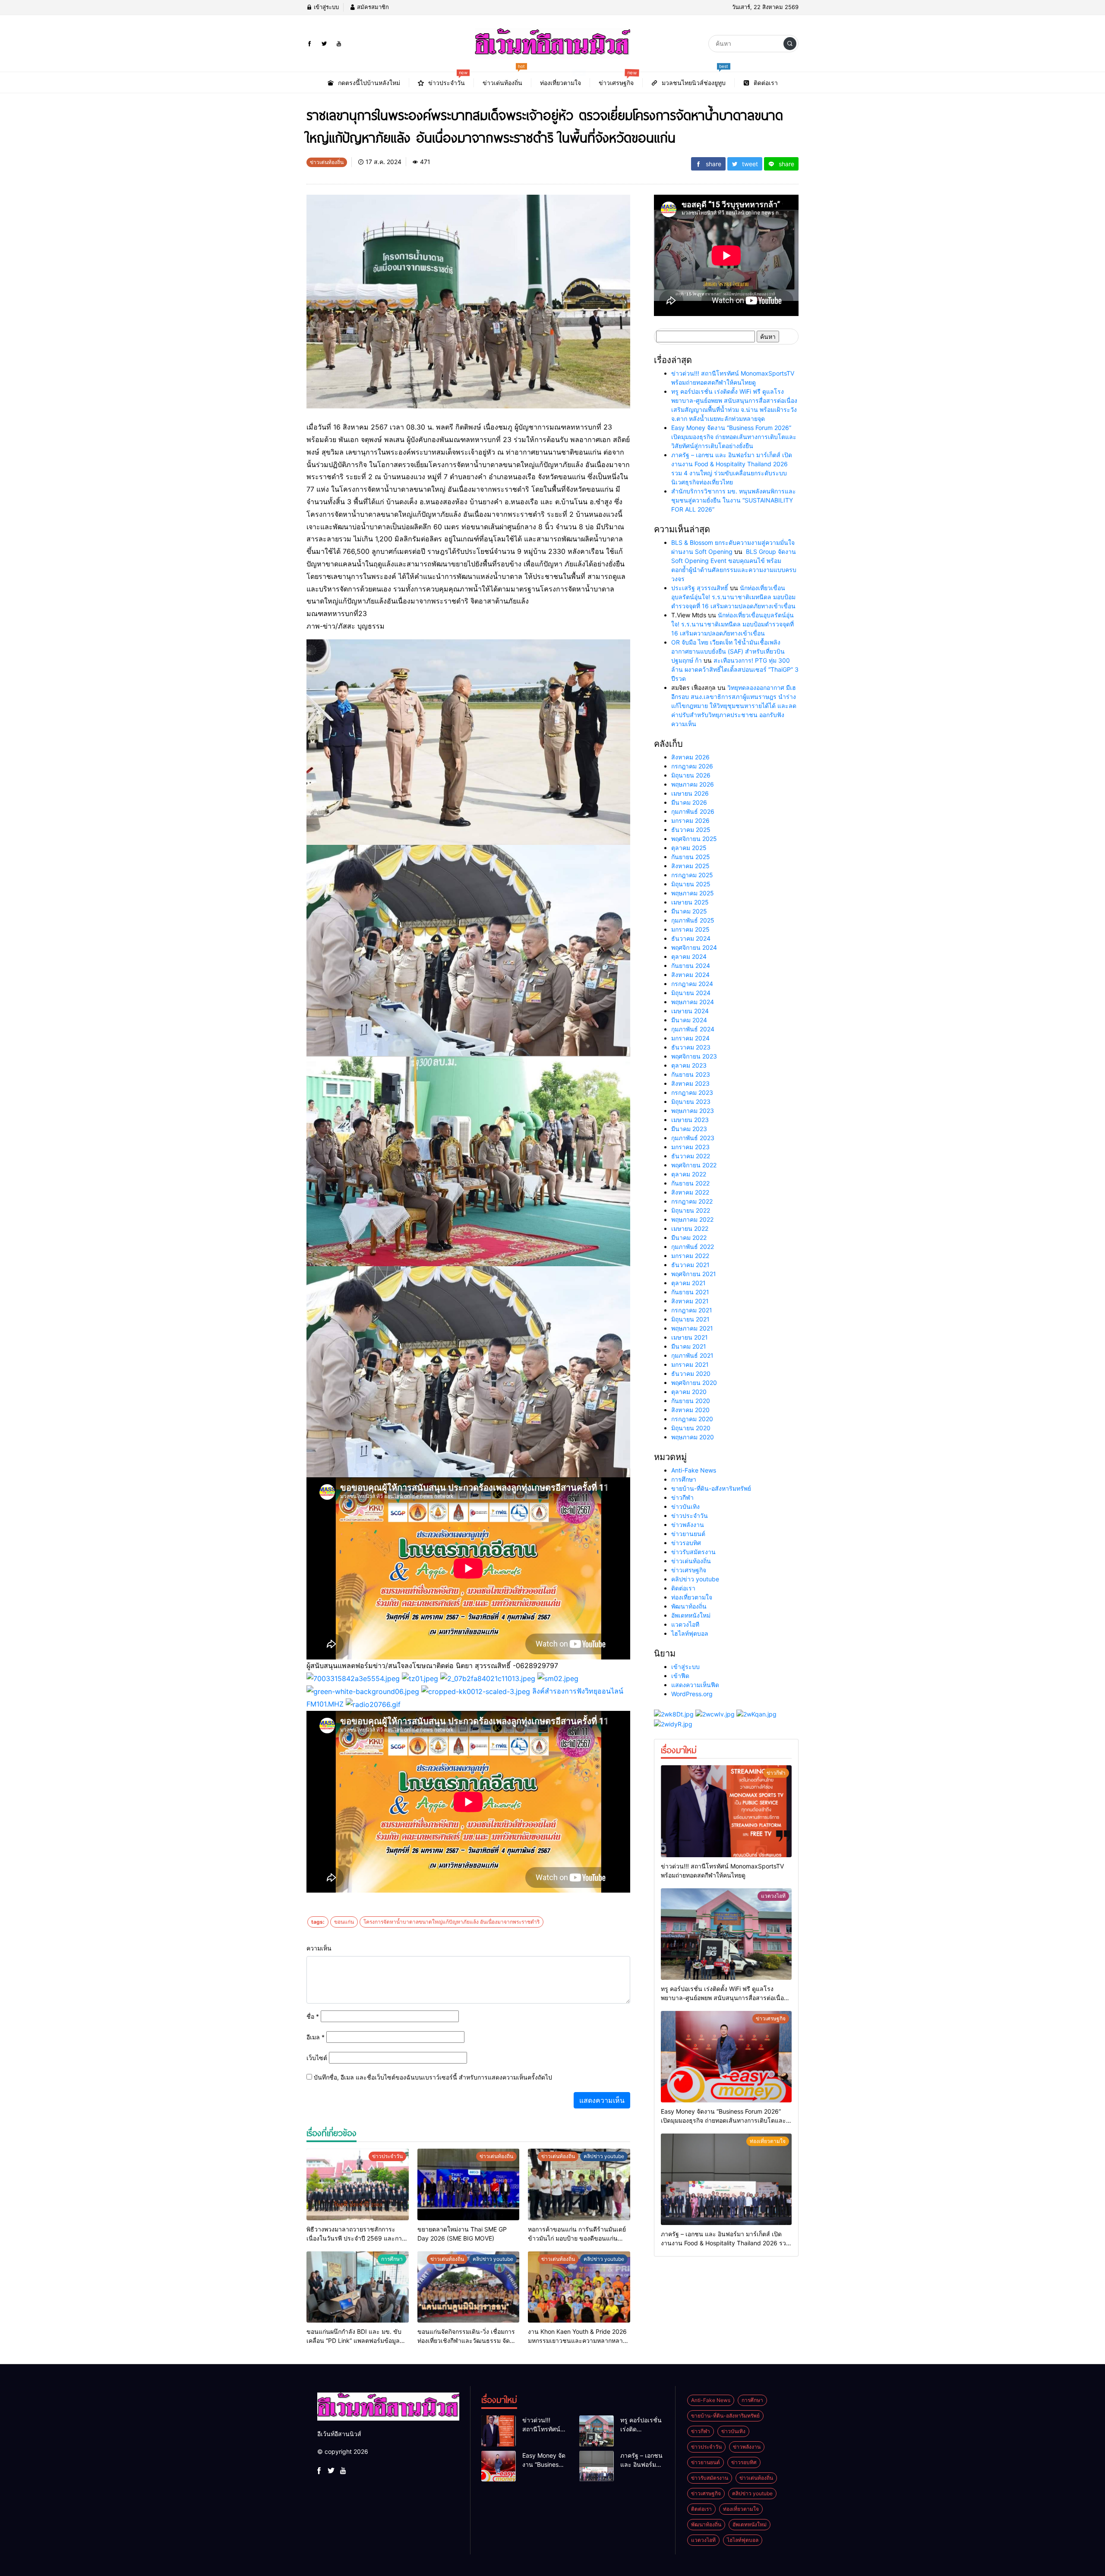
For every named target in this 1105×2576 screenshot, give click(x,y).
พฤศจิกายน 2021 (694, 1274)
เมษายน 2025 (690, 902)
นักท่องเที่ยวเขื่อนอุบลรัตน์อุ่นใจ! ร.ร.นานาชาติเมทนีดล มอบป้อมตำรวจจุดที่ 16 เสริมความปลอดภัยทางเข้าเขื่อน (733, 597)
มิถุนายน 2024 (691, 993)
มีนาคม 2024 (689, 1020)
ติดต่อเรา (683, 1588)
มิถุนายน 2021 (690, 1319)
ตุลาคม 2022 (689, 1174)
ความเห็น (319, 1948)
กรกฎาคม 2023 (692, 1092)
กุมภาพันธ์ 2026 (693, 811)
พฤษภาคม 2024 (693, 1002)
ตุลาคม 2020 (689, 1392)
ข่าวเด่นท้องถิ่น (691, 1561)
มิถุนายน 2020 (691, 1428)
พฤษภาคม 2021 (692, 1328)
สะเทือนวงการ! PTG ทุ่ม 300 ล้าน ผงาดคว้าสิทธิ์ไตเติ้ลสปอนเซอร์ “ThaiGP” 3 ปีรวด (735, 669)
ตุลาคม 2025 (689, 848)
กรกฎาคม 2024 (692, 984)
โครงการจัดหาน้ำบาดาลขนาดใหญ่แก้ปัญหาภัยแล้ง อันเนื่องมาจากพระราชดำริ (451, 1922)
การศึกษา (684, 1479)
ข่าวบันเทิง (685, 1506)
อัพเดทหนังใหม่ (691, 1615)
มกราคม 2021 (690, 1364)
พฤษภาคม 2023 (693, 1111)
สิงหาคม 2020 (690, 1410)
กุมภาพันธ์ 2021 (692, 1355)
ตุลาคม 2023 (689, 1065)
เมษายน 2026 (690, 793)
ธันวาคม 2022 (691, 1156)
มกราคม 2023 (690, 1147)
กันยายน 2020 (691, 1401)
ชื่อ (313, 2016)
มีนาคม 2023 (689, 1129)
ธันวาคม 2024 (691, 938)
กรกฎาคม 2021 (692, 1310)
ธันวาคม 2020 (691, 1373)
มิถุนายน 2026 (691, 775)
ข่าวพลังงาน (688, 1525)
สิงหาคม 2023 (690, 1083)
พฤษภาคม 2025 (693, 893)
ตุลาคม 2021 (688, 1283)
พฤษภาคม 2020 (693, 1437)
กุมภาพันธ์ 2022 (693, 1247)
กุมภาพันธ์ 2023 (693, 1138)
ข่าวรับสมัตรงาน (693, 1552)
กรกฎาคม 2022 (692, 1201)
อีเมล (316, 2037)
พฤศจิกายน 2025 (694, 839)
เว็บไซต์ (317, 2058)
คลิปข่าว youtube (695, 1579)
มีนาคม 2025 (689, 911)
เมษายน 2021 (690, 1337)
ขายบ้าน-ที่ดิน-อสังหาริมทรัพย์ (711, 1488)
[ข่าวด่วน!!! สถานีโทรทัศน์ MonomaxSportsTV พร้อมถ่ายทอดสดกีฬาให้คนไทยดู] (726, 1811)
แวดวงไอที (685, 1624)
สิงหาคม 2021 (690, 1301)
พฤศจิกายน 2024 (694, 947)
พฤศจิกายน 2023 (694, 1056)
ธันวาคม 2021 (690, 1265)
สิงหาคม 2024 (690, 975)
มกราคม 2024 (690, 1038)
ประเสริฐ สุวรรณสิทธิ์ (700, 588)
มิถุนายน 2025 (691, 884)
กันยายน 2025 (691, 857)
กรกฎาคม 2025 (692, 875)
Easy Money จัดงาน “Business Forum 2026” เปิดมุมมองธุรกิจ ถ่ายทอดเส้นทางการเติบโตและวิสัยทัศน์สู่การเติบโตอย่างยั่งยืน (734, 437)
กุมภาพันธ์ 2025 (693, 920)
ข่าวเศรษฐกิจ (689, 1570)
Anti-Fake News (694, 1470)
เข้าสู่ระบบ (325, 7)
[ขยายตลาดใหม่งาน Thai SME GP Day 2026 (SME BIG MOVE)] (469, 2184)
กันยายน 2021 (690, 1292)
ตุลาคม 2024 (689, 956)
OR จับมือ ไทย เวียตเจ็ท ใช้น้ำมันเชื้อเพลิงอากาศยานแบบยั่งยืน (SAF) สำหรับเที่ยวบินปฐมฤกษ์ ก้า (728, 651)
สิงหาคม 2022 (690, 1192)
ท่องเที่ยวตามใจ (692, 1597)
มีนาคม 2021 (689, 1346)
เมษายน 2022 (690, 1228)
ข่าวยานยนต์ (688, 1534)
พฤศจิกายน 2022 (694, 1165)
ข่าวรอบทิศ (686, 1543)
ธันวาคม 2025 (691, 830)
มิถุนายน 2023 (691, 1102)
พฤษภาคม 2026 (693, 784)
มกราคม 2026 (690, 820)
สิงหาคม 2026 (690, 757)
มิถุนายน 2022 (691, 1210)
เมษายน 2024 (690, 1011)
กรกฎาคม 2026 (692, 766)
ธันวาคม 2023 (691, 1047)
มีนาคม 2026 (689, 802)
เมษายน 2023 (690, 1120)
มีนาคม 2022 (689, 1237)
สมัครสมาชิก (372, 7)
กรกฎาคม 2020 (692, 1419)
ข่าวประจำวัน (690, 1516)
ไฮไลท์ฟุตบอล (690, 1633)
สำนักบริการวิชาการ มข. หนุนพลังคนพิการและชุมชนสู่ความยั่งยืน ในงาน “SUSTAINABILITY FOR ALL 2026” (734, 500)
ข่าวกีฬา (682, 1497)
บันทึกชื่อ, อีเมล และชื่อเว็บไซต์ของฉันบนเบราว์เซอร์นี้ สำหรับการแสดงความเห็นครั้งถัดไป (433, 2077)
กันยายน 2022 (690, 1183)
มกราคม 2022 (690, 1256)
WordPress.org (692, 1694)
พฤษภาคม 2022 (692, 1219)
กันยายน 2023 (691, 1074)
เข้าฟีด (680, 1676)
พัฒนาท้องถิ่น (689, 1606)
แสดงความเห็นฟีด (695, 1685)
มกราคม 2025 (690, 929)
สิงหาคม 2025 (690, 866)
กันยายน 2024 (691, 966)
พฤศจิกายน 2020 (694, 1383)
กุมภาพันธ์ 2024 (693, 1029)
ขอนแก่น (344, 1922)
